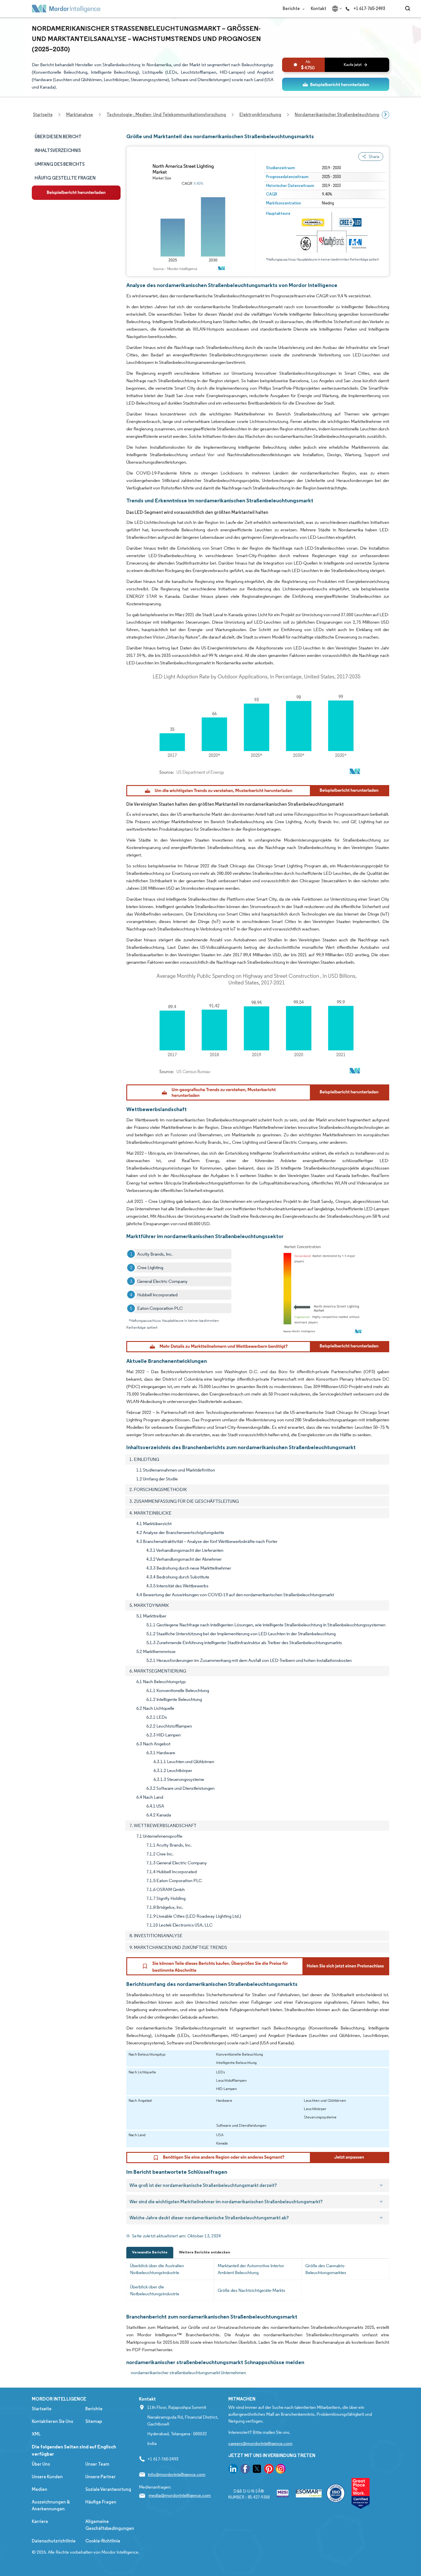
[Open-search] (409, 9)
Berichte (292, 8)
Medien (40, 2489)
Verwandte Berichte (150, 2252)
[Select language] (336, 9)
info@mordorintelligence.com (177, 2474)
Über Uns (41, 2464)
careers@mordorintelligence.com (260, 2443)
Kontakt (318, 8)
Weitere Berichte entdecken (204, 2252)
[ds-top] (336, 84)
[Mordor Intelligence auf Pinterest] (269, 2470)
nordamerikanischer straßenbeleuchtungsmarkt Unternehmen (188, 2373)
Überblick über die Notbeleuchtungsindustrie (155, 2290)
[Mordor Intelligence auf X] (257, 2470)
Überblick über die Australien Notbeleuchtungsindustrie (157, 2269)
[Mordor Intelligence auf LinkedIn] (233, 2470)
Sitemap (94, 2421)
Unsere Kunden (47, 2477)
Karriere (40, 2521)
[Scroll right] (385, 115)
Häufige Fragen (101, 2502)
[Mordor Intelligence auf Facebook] (245, 2470)
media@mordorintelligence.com (180, 2495)
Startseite (42, 2409)
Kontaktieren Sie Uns (52, 2421)
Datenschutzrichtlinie (54, 2541)
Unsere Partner (101, 2477)
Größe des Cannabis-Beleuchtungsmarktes (326, 2269)
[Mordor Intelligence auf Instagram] (281, 2470)
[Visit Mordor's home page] (66, 9)
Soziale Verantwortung (108, 2489)
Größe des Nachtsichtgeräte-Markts (251, 2290)
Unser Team (97, 2464)
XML (36, 2434)
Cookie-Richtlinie (103, 2541)
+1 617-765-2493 (369, 8)
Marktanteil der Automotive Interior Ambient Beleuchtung (251, 2269)
